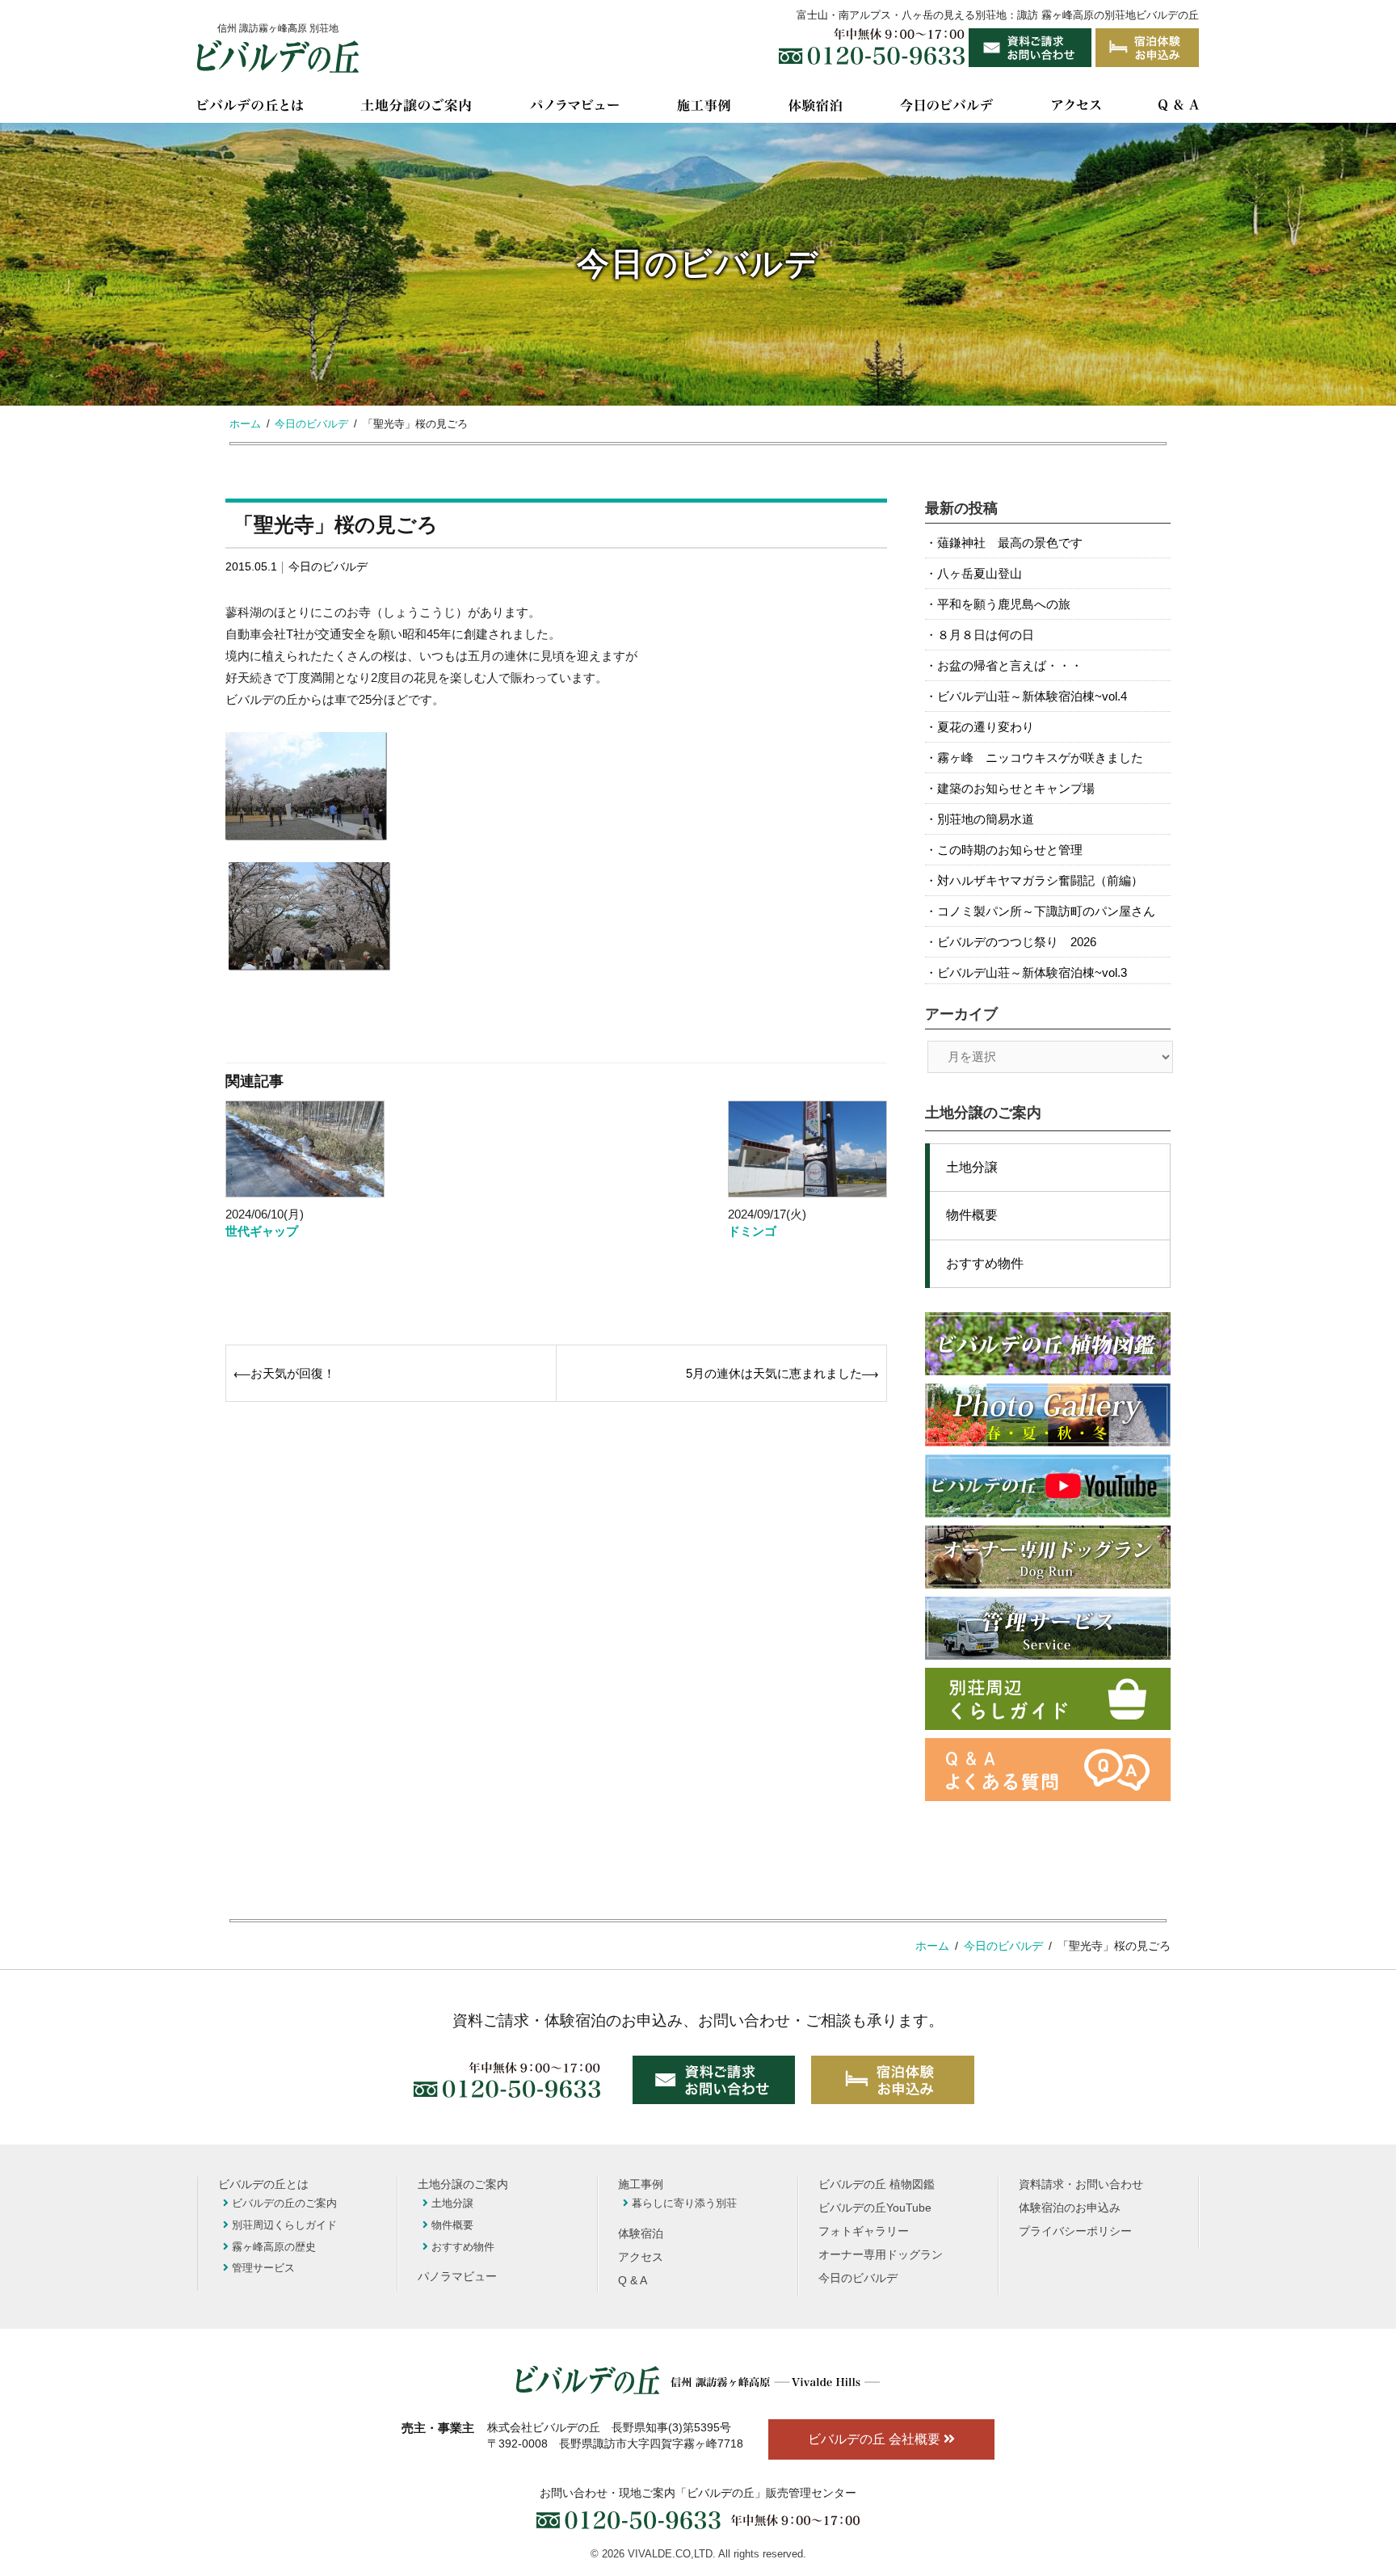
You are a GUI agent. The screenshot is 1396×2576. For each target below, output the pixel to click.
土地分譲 (972, 1167)
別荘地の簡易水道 (986, 819)
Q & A (633, 2281)
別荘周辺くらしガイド (284, 2225)
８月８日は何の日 (986, 635)
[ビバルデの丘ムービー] (1048, 1486)
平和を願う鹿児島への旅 (1004, 604)
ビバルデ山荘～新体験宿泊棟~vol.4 (1032, 696)
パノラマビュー (457, 2277)
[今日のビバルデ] (946, 108)
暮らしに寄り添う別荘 (684, 2203)
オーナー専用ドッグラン (881, 2255)
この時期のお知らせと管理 (1010, 850)
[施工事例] (704, 108)
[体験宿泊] (815, 108)
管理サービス (263, 2268)
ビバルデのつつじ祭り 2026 (1017, 942)
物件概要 (972, 1215)
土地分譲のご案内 (463, 2185)
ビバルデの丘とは (263, 2185)
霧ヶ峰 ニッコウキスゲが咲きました (1040, 758)
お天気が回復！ (293, 1373)
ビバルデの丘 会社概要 (876, 2439)
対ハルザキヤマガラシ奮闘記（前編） (1040, 880)
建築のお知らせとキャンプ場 (1016, 788)
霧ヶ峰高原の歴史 (274, 2247)
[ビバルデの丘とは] (250, 108)
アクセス (641, 2257)
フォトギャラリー (864, 2231)
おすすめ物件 (985, 1263)
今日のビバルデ (328, 566)
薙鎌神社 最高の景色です (1010, 543)
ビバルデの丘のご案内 (284, 2203)
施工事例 (641, 2185)
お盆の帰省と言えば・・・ (1010, 665)
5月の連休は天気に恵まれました (774, 1373)
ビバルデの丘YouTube (875, 2208)
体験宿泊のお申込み (1070, 2208)
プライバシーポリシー (1075, 2231)
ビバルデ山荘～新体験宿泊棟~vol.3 (1032, 972)
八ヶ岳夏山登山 (980, 573)
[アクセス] (1076, 108)
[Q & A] (1179, 108)
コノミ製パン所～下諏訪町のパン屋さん (1046, 911)
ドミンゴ (752, 1231)
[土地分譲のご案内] (416, 108)
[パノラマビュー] (574, 108)
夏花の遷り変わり (986, 727)
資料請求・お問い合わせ (1081, 2185)
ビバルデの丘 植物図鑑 (877, 2185)
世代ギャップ (262, 1231)
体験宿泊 (641, 2234)
